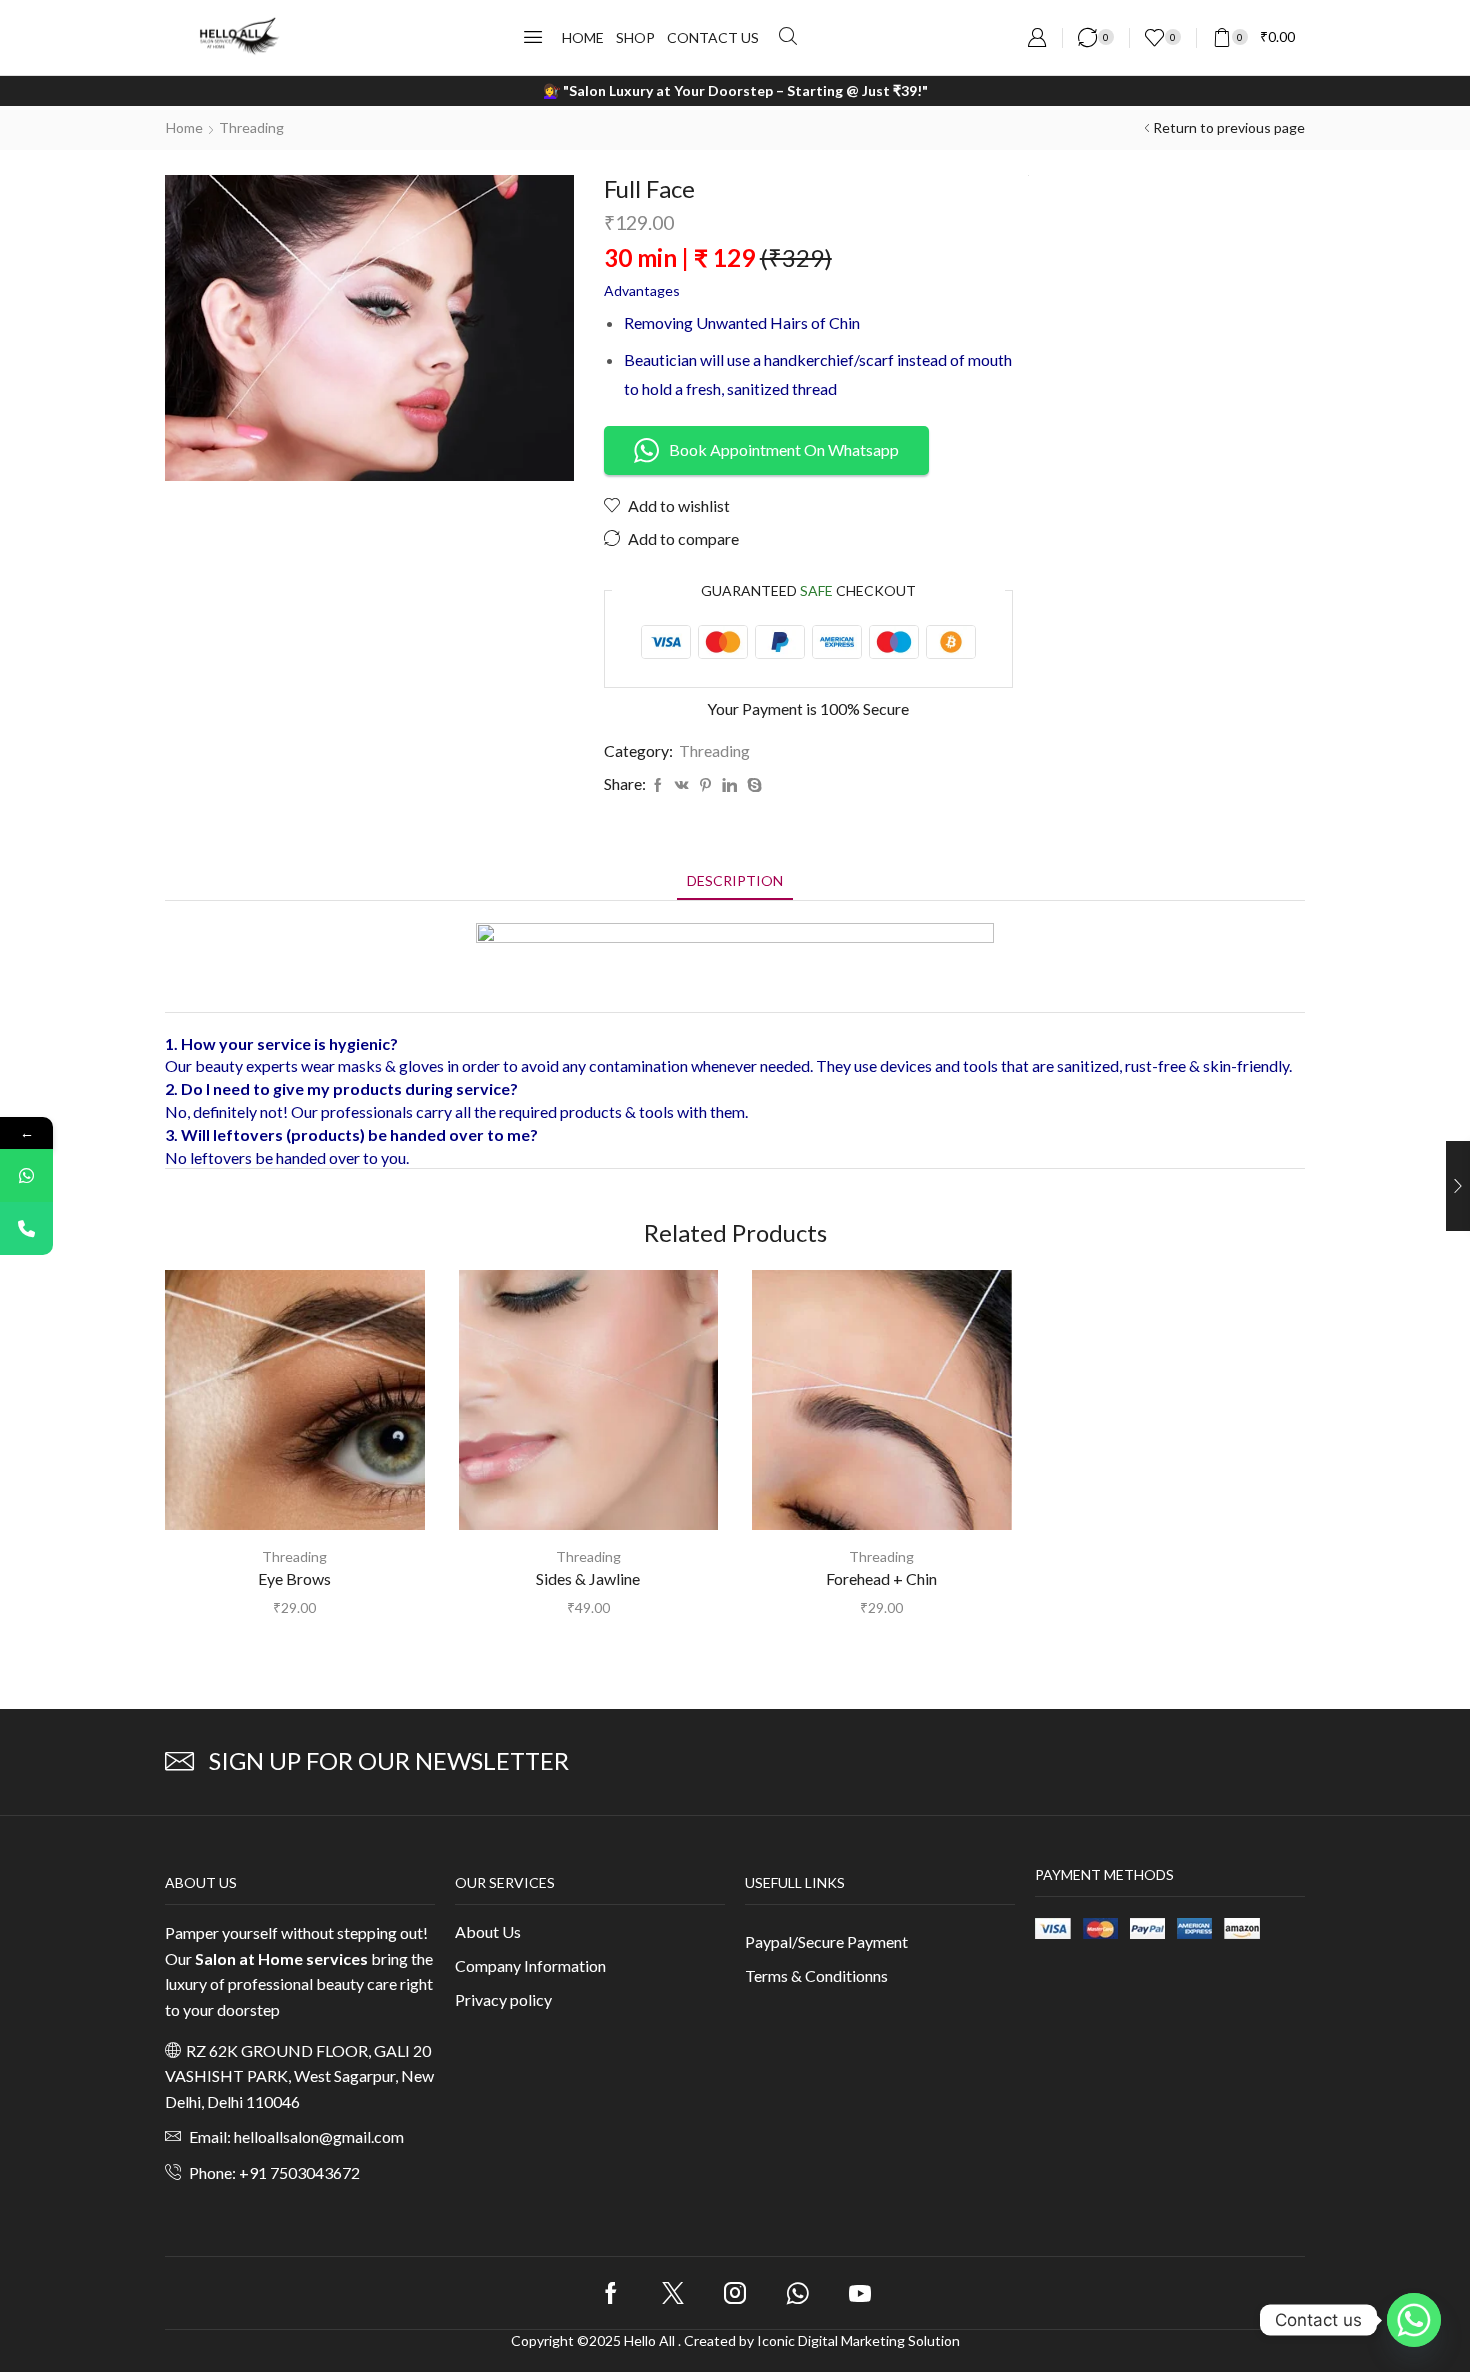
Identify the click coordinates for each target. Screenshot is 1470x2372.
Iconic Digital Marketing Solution (858, 2340)
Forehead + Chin (881, 1578)
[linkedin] (729, 785)
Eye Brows (294, 1578)
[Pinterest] (705, 785)
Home (184, 127)
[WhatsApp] (26, 1175)
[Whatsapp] (797, 2293)
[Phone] (26, 1228)
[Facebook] (658, 785)
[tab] (735, 880)
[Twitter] (673, 2293)
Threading (251, 127)
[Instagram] (735, 2293)
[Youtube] (860, 2293)
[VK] (682, 785)
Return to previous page (1229, 127)
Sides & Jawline (588, 1578)
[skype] (752, 785)
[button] (533, 37)
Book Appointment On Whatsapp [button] (784, 449)
